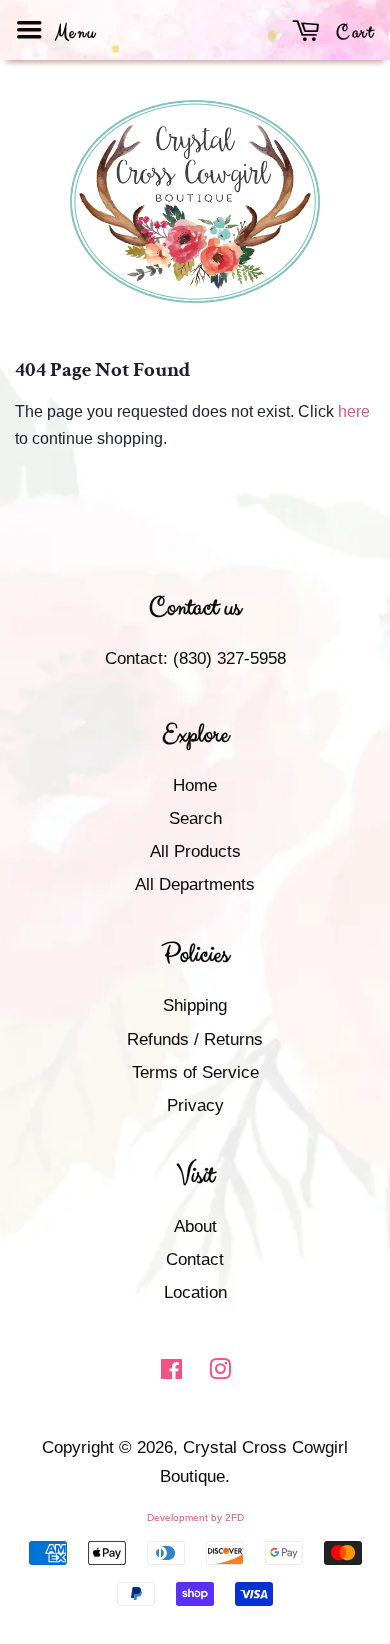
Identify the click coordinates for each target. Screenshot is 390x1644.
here (354, 411)
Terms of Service (195, 1072)
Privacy (195, 1105)
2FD (234, 1517)
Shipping (195, 1005)
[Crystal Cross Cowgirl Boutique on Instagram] (220, 1372)
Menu (73, 32)
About (195, 1226)
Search (195, 818)
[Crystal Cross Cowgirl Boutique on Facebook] (171, 1372)
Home (195, 785)
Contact (195, 1259)
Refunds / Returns (195, 1039)
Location (195, 1292)
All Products (195, 851)
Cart (352, 32)
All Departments (195, 884)
